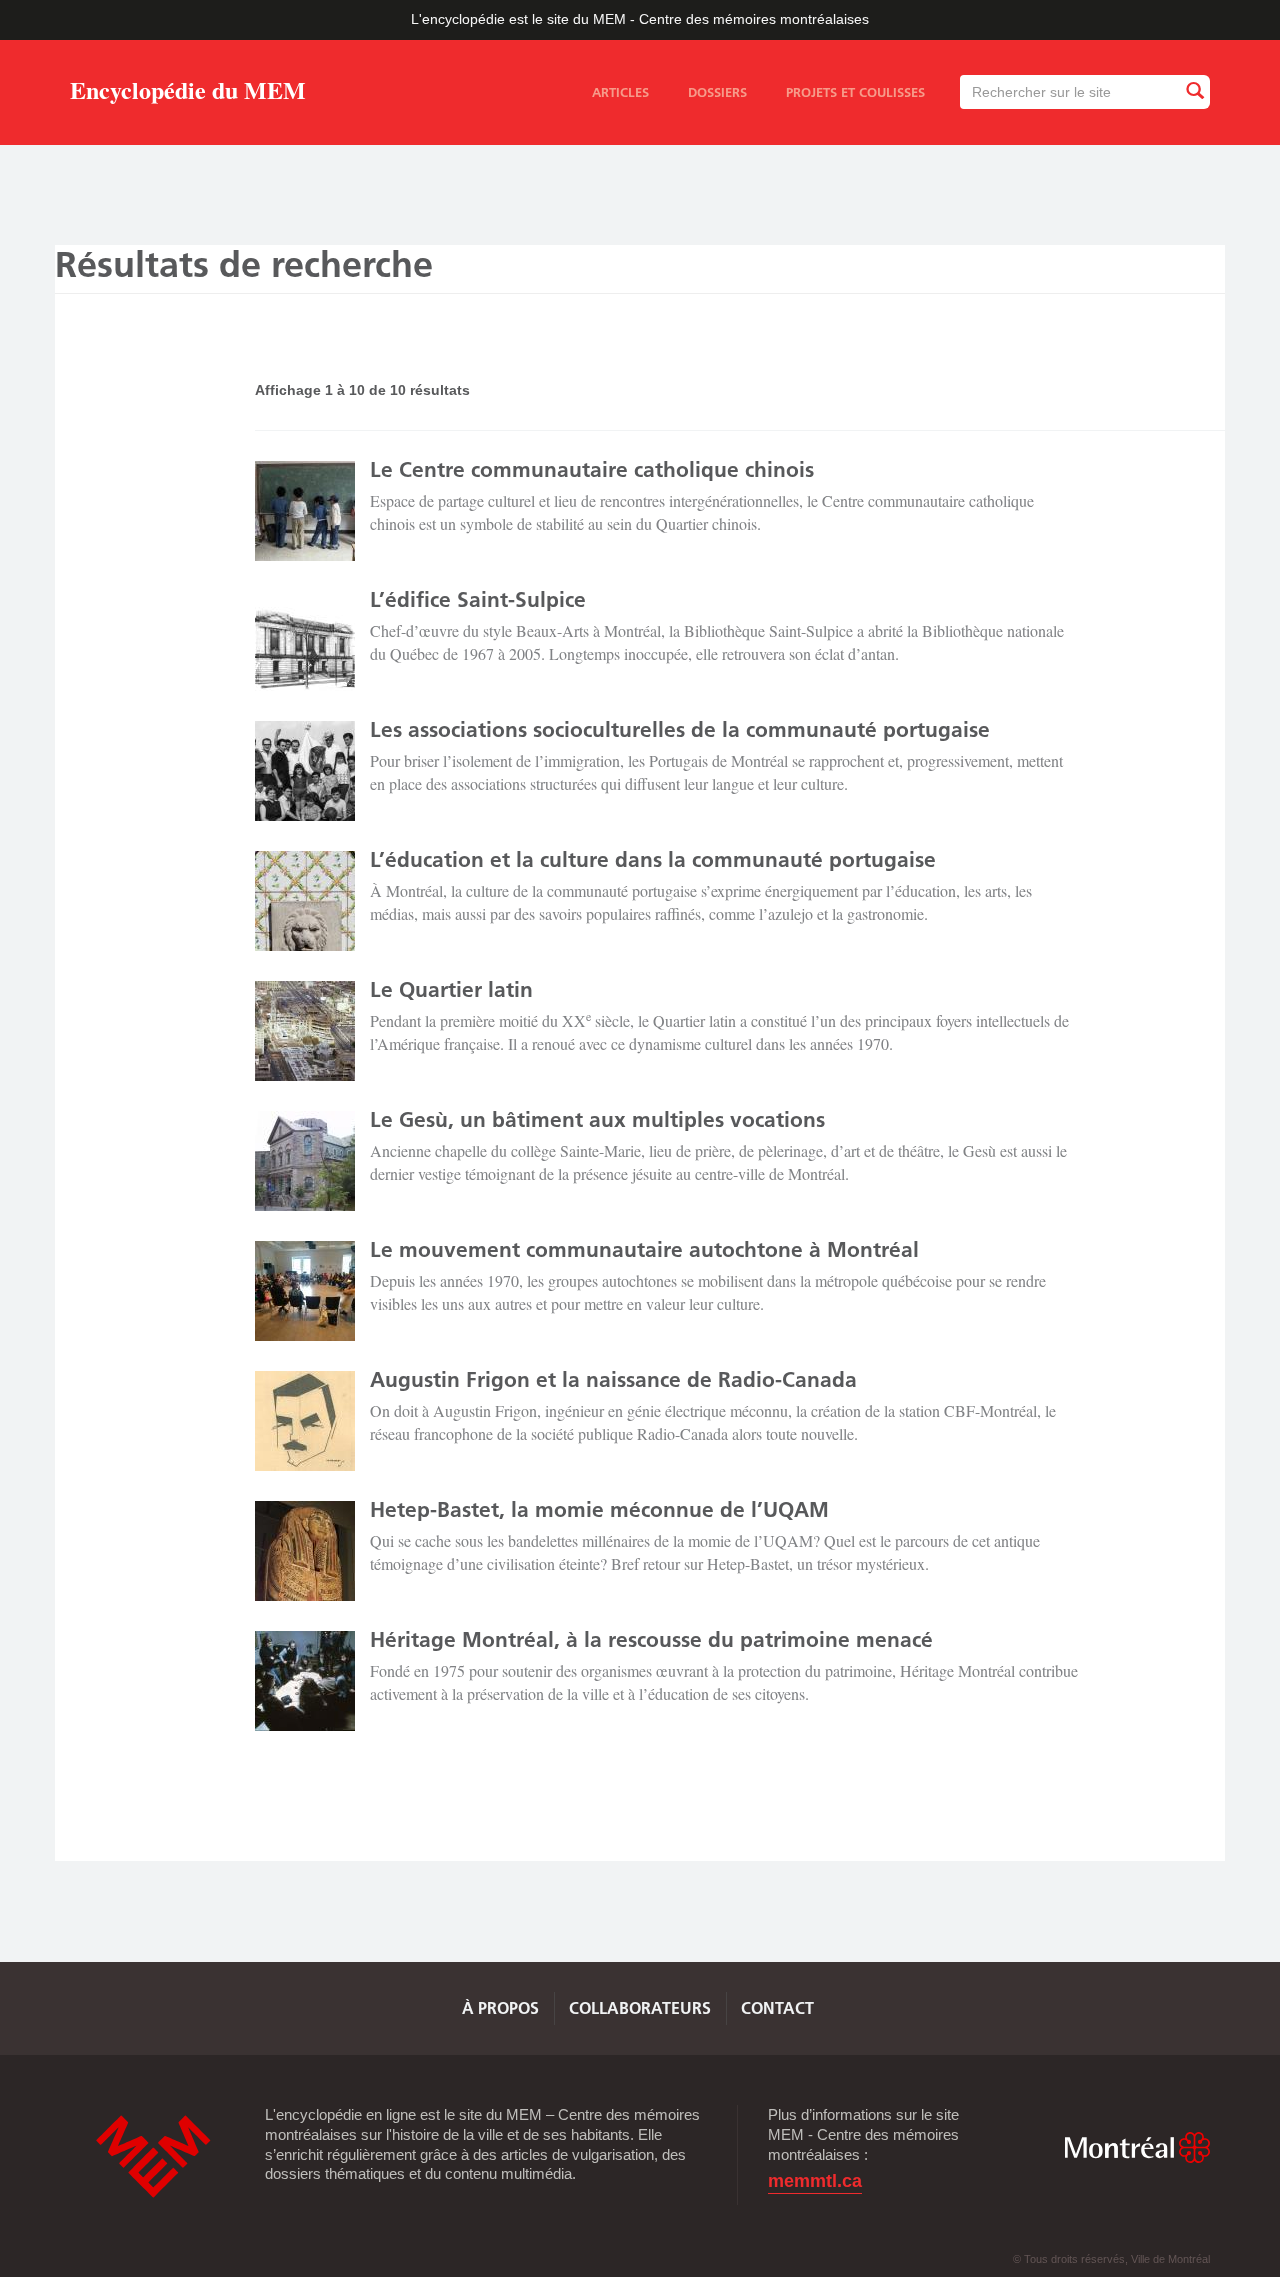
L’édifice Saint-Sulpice (478, 599)
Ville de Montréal (1137, 2147)
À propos (500, 2008)
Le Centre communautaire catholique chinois (592, 469)
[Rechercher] (1194, 91)
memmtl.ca (815, 2181)
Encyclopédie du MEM (188, 93)
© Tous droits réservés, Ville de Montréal (1111, 2259)
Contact (777, 2008)
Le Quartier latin (451, 989)
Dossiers (717, 92)
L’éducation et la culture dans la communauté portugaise (653, 859)
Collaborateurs (640, 2008)
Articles (620, 92)
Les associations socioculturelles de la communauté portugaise (680, 729)
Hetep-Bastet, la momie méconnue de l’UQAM (599, 1509)
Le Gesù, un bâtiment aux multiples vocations (597, 1119)
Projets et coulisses (855, 92)
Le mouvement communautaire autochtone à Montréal (644, 1249)
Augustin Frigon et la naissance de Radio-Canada (613, 1379)
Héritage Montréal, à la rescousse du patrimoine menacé (651, 1639)
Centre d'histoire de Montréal (153, 2156)
